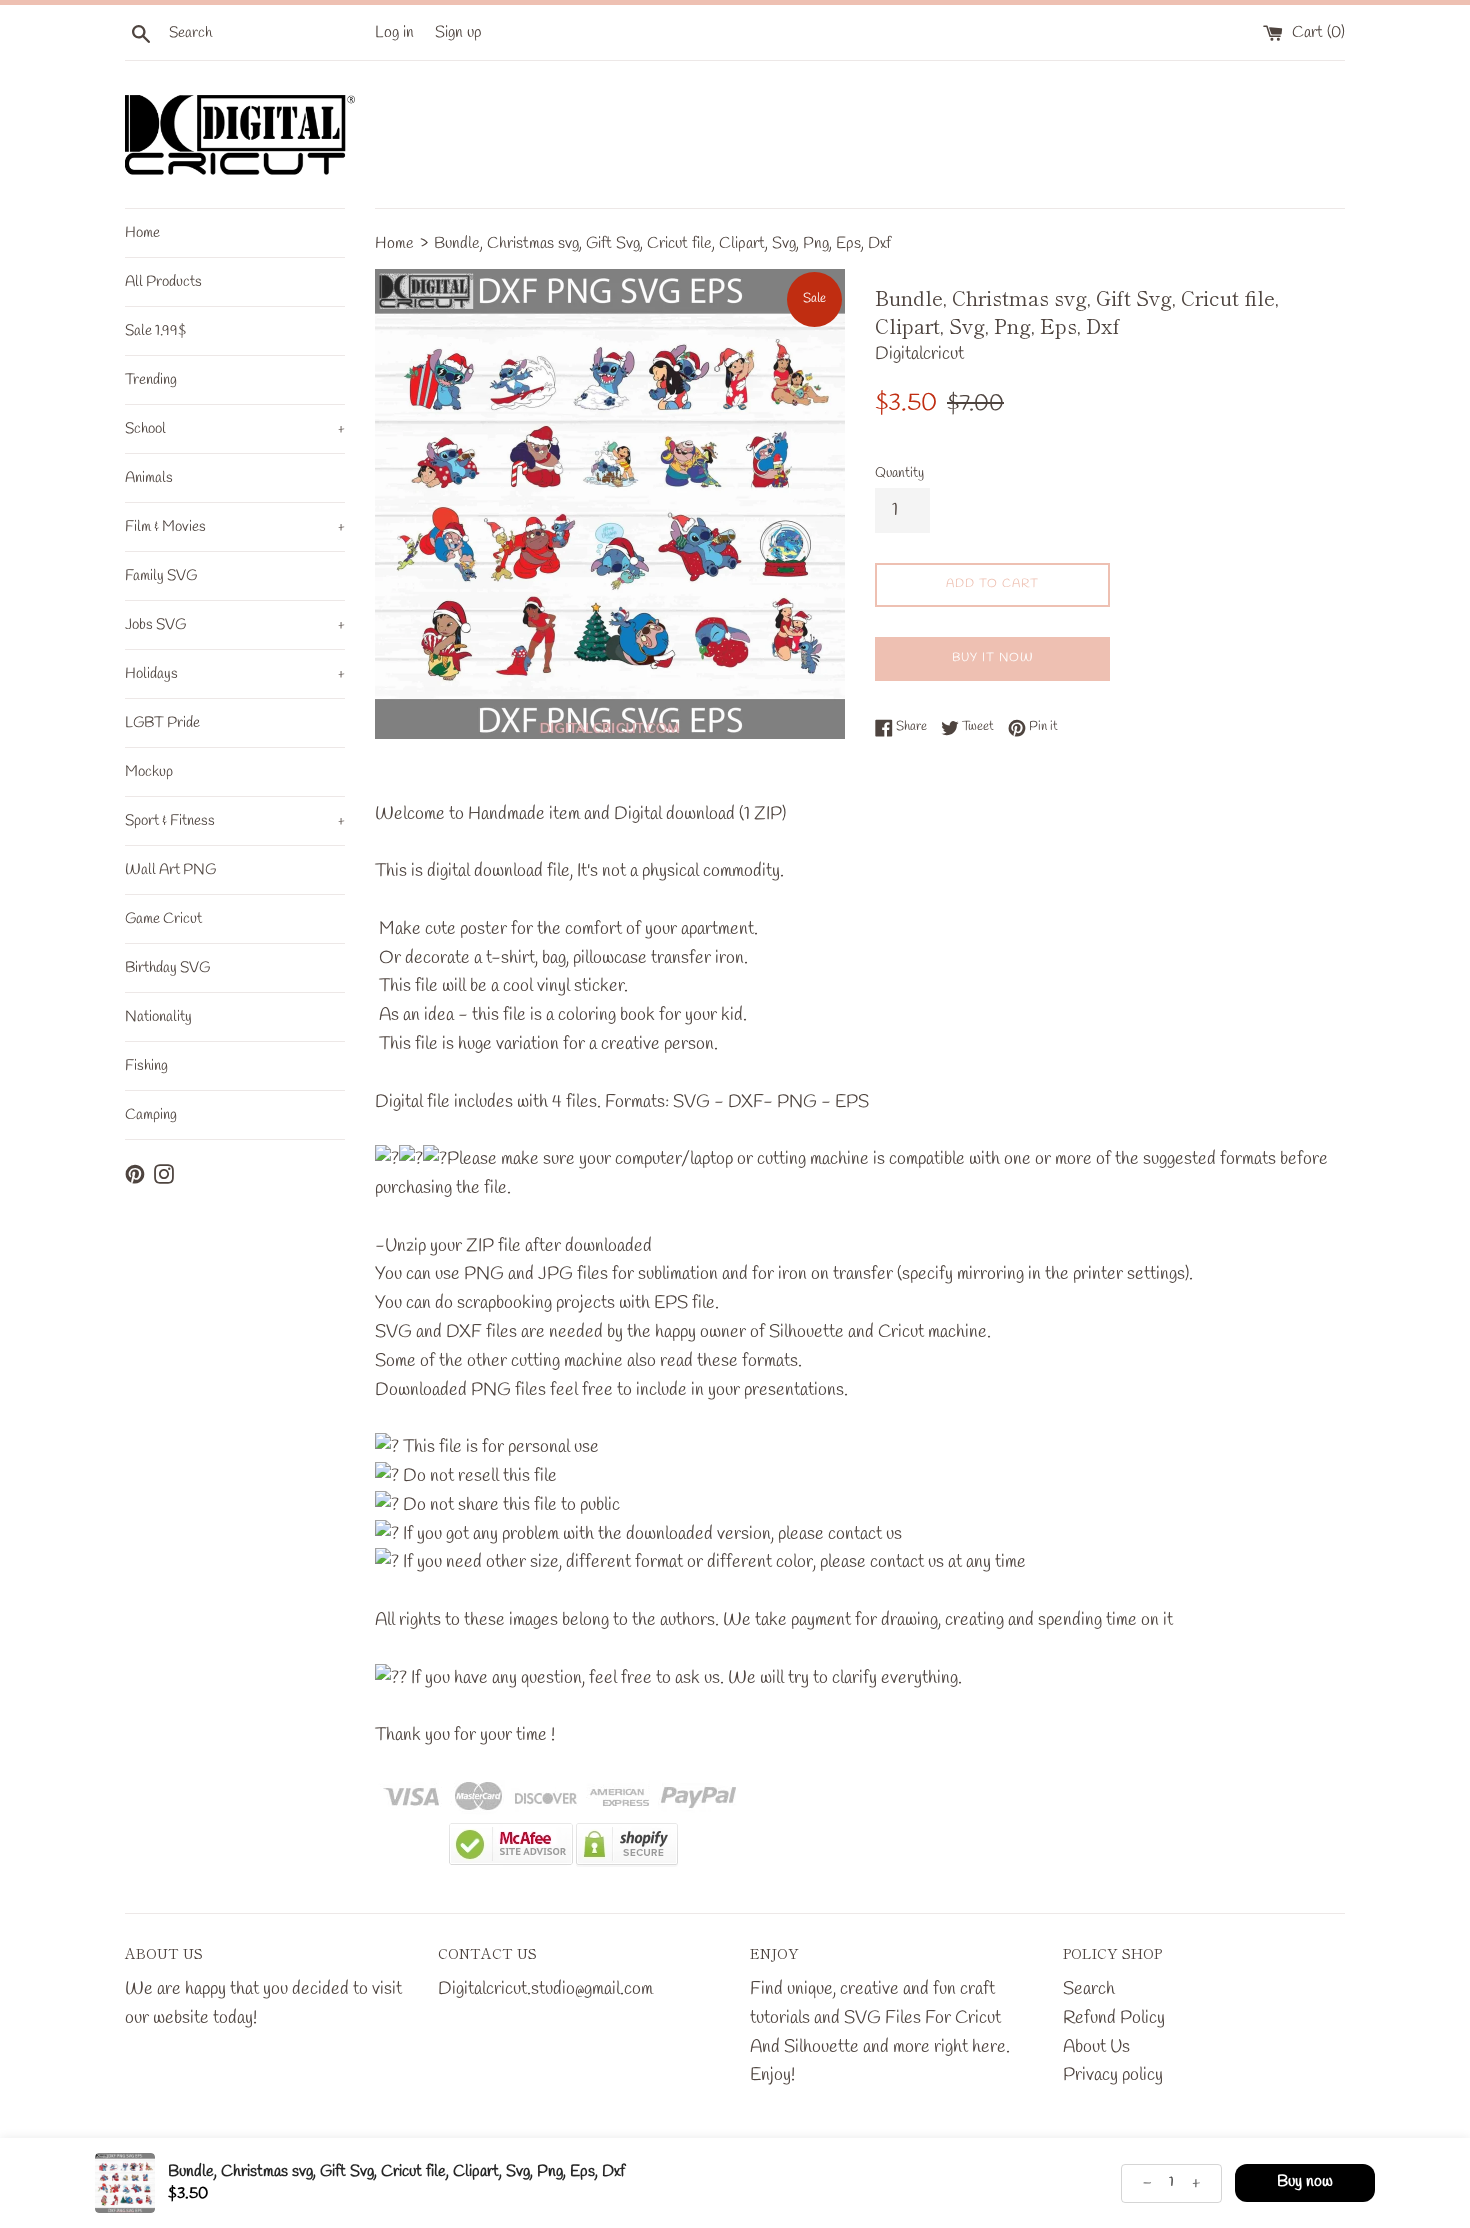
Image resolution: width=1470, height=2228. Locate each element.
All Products (163, 282)
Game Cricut (163, 919)
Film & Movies (235, 527)
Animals (149, 478)
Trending (151, 380)
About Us (1096, 2047)
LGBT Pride (162, 723)
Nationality (158, 1017)
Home (142, 233)
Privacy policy (1113, 2075)
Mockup (149, 772)
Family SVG (161, 576)
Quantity (899, 473)
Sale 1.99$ (155, 331)
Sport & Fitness (235, 821)
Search (1089, 1989)
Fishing (146, 1066)
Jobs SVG (235, 625)
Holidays (235, 674)
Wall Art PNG (170, 870)
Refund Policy (1114, 2018)
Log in (394, 32)
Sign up (458, 32)
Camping (151, 1115)
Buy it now (993, 658)
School (235, 429)
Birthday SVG (167, 968)
